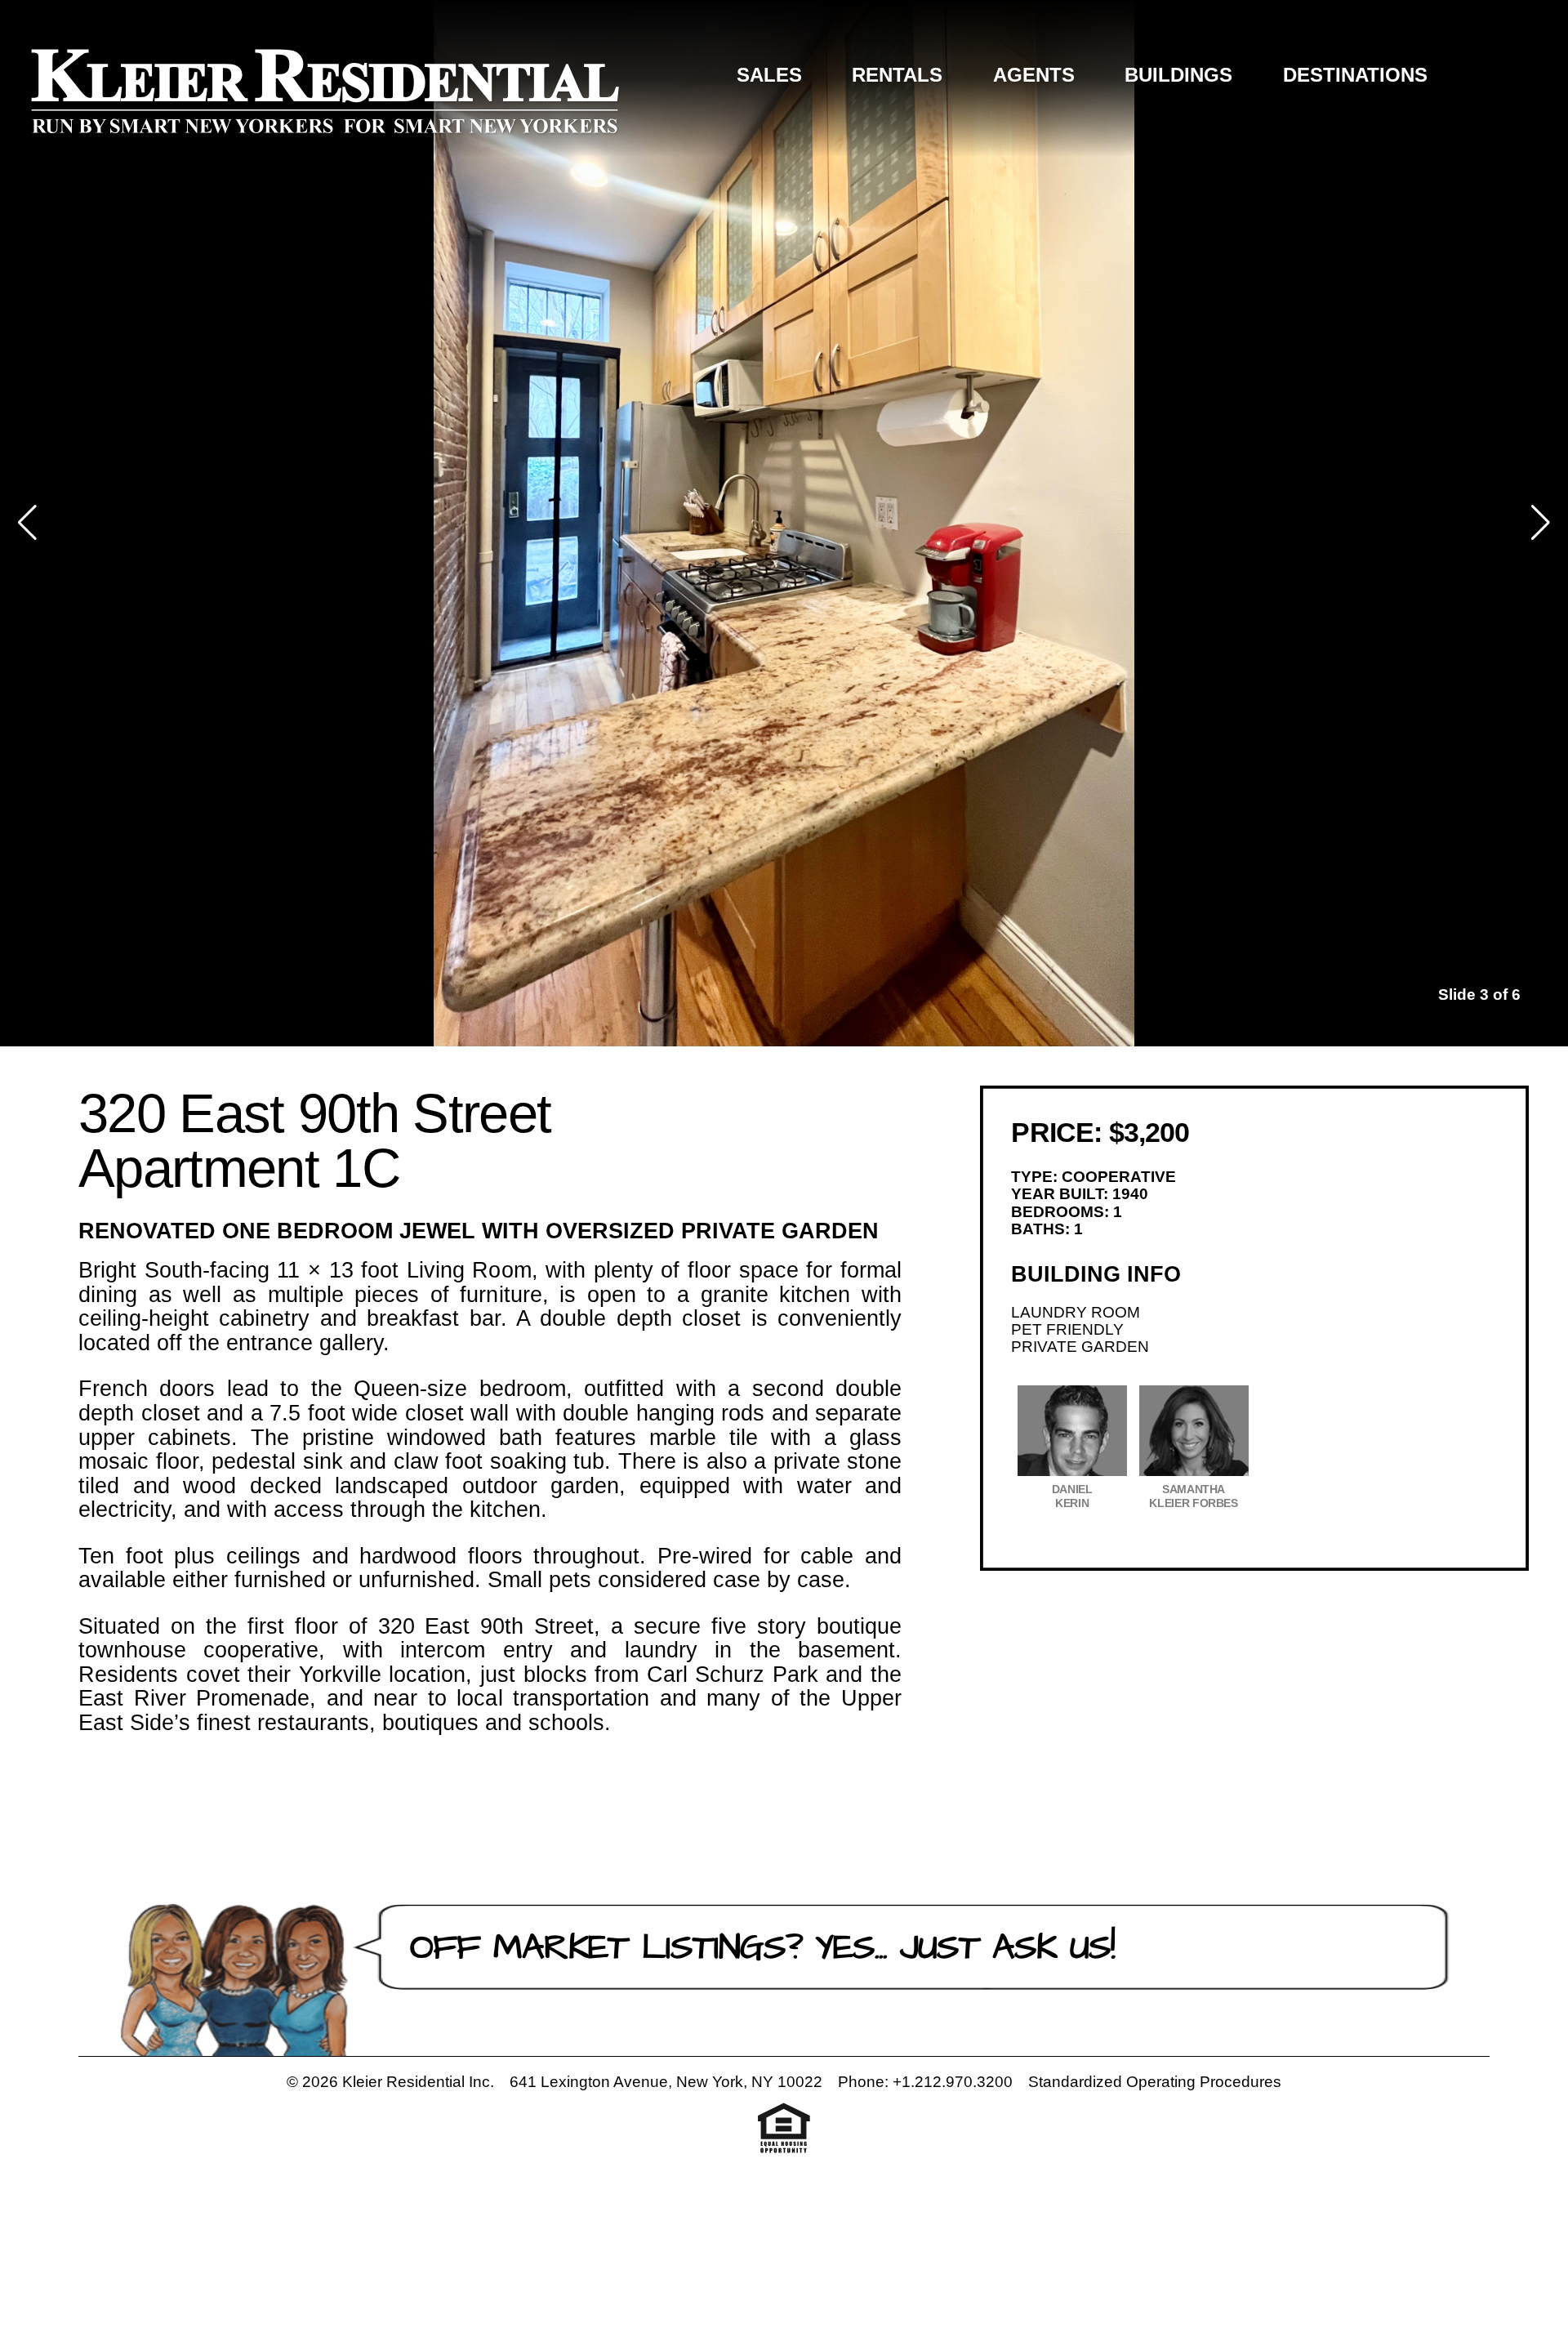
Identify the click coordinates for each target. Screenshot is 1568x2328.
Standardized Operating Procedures (1155, 2082)
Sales (769, 75)
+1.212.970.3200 (953, 2082)
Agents (1034, 75)
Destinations (1355, 75)
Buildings (1178, 75)
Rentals (897, 75)
